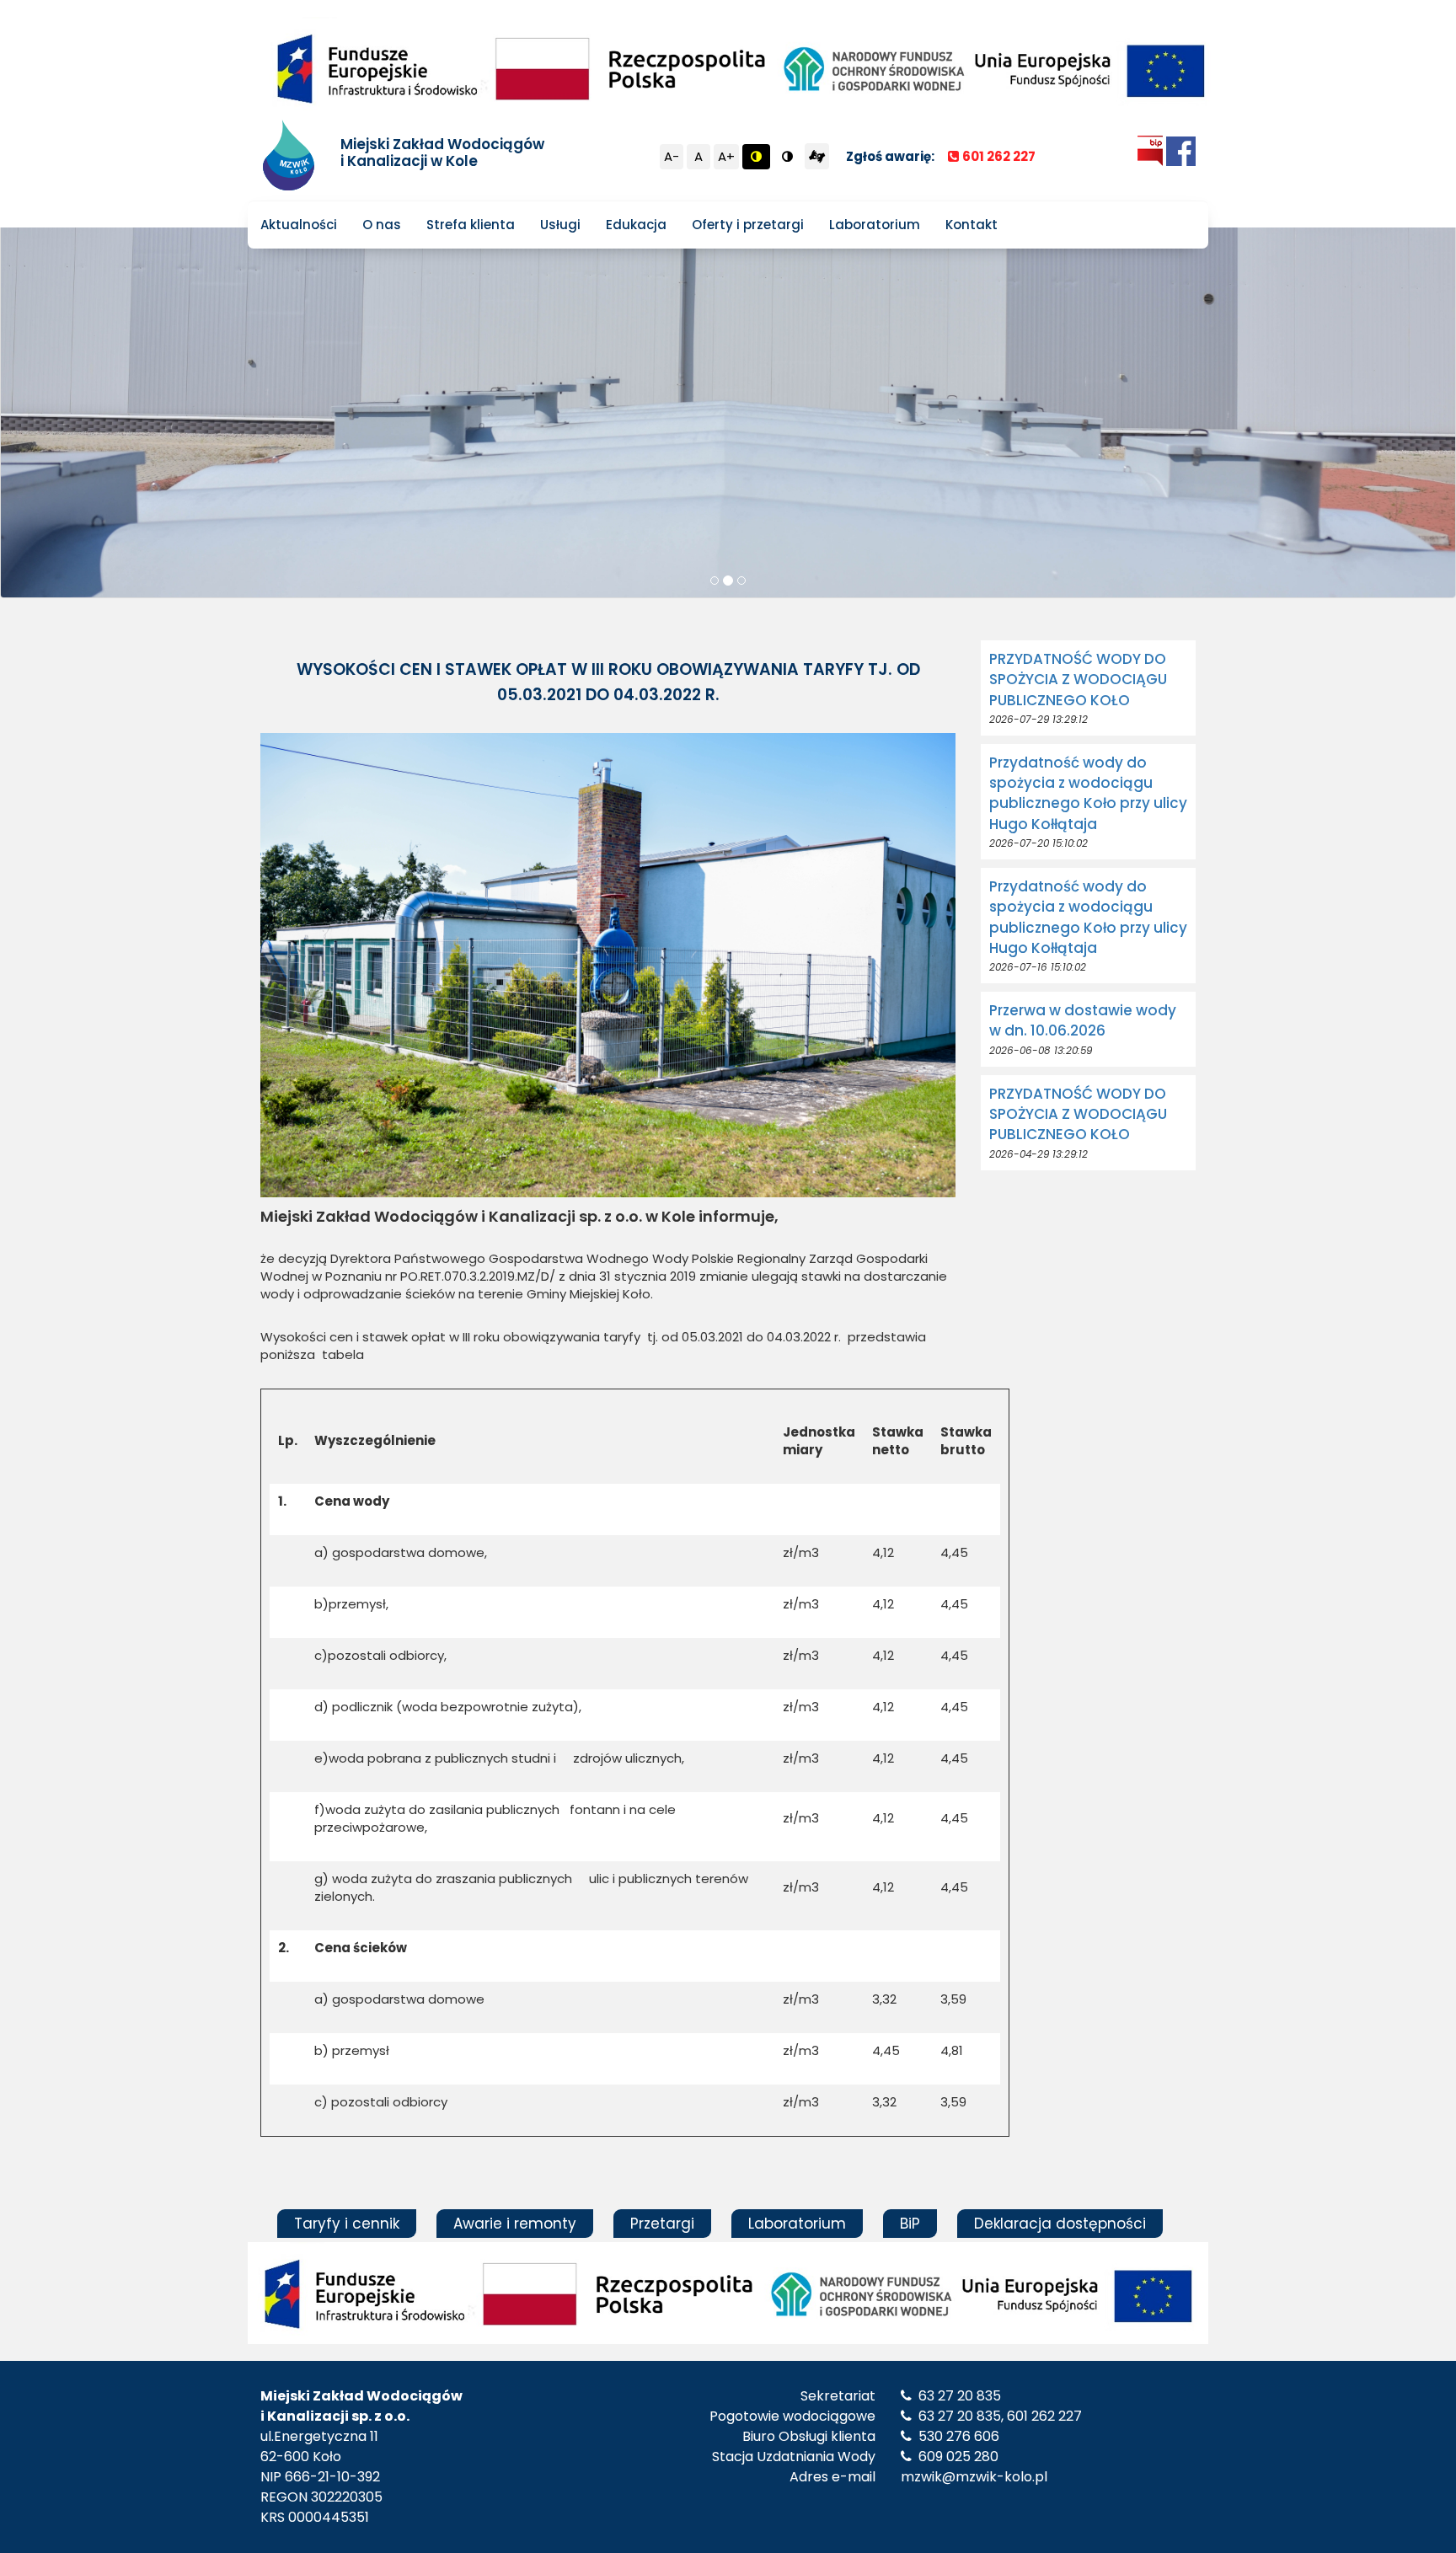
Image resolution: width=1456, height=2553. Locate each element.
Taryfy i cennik (347, 2224)
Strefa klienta (471, 225)
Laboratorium (875, 225)
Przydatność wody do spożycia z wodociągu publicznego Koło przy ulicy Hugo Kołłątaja (1088, 793)
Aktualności (299, 225)
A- (672, 156)
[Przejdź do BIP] (1150, 150)
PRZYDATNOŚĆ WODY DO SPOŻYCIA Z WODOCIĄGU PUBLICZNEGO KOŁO (1078, 680)
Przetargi (662, 2224)
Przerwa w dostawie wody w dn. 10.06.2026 (1083, 1020)
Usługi (560, 225)
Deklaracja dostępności (1060, 2224)
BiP (910, 2224)
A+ (726, 156)
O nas (382, 225)
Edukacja (636, 225)
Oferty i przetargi (748, 225)
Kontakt (972, 225)
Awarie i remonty (515, 2224)
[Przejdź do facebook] (1181, 150)
